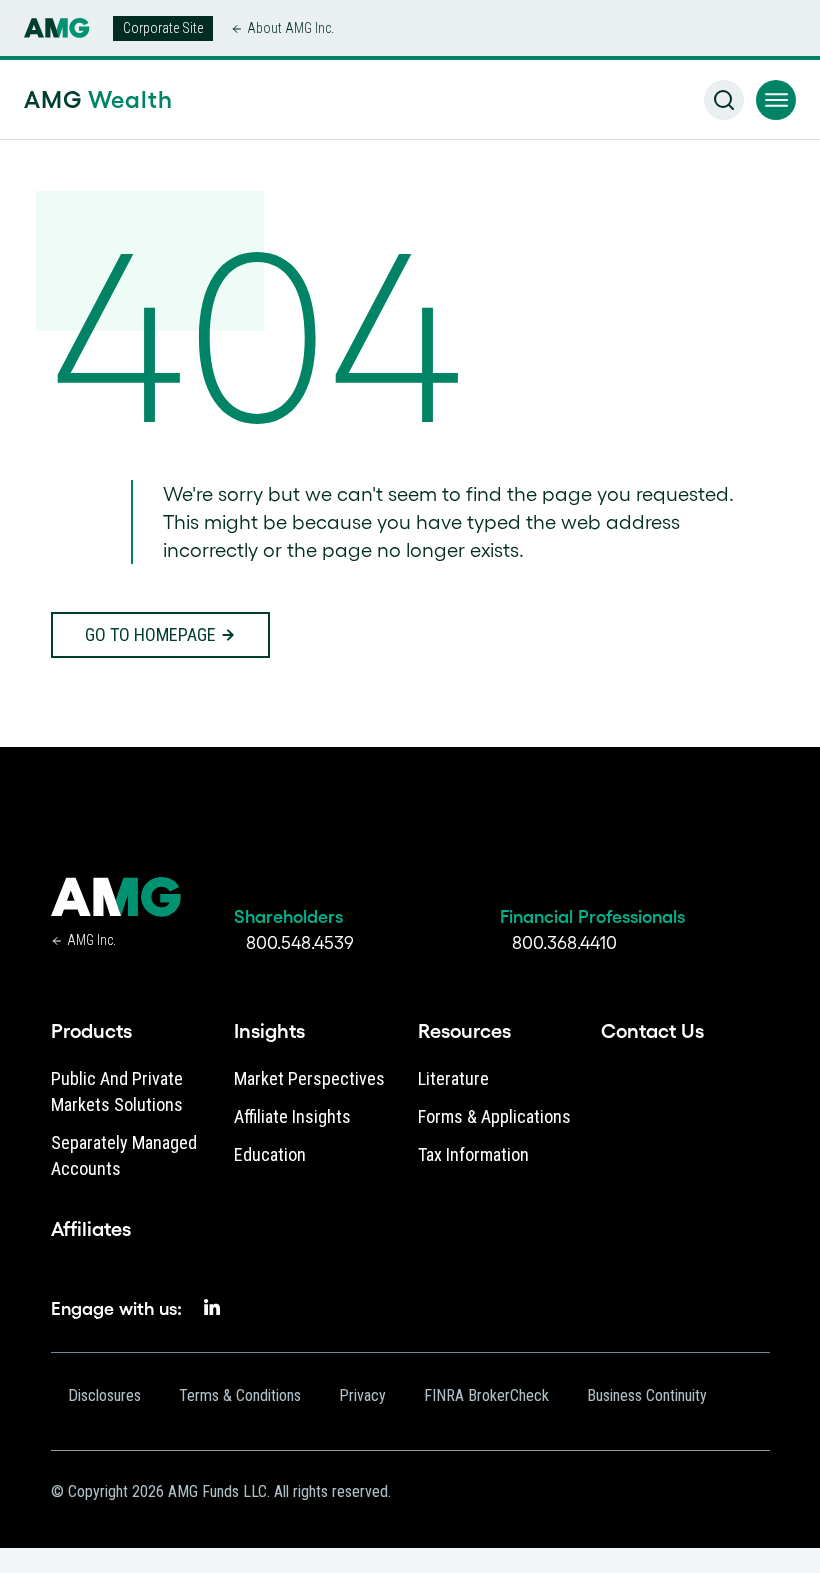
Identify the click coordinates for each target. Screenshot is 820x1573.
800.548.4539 (300, 943)
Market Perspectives (309, 1078)
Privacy (362, 1395)
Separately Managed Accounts (124, 1155)
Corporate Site (163, 28)
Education (270, 1154)
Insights (269, 1031)
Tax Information (473, 1154)
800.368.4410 (564, 943)
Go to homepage (150, 634)
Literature (453, 1078)
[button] (776, 100)
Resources (464, 1031)
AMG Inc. (91, 940)
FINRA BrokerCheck (486, 1395)
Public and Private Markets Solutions (117, 1091)
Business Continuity (647, 1395)
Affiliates (91, 1229)
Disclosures (104, 1395)
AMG (98, 99)
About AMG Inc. (290, 28)
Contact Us (652, 1031)
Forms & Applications (494, 1116)
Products (91, 1031)
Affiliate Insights (292, 1116)
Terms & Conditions (240, 1395)
